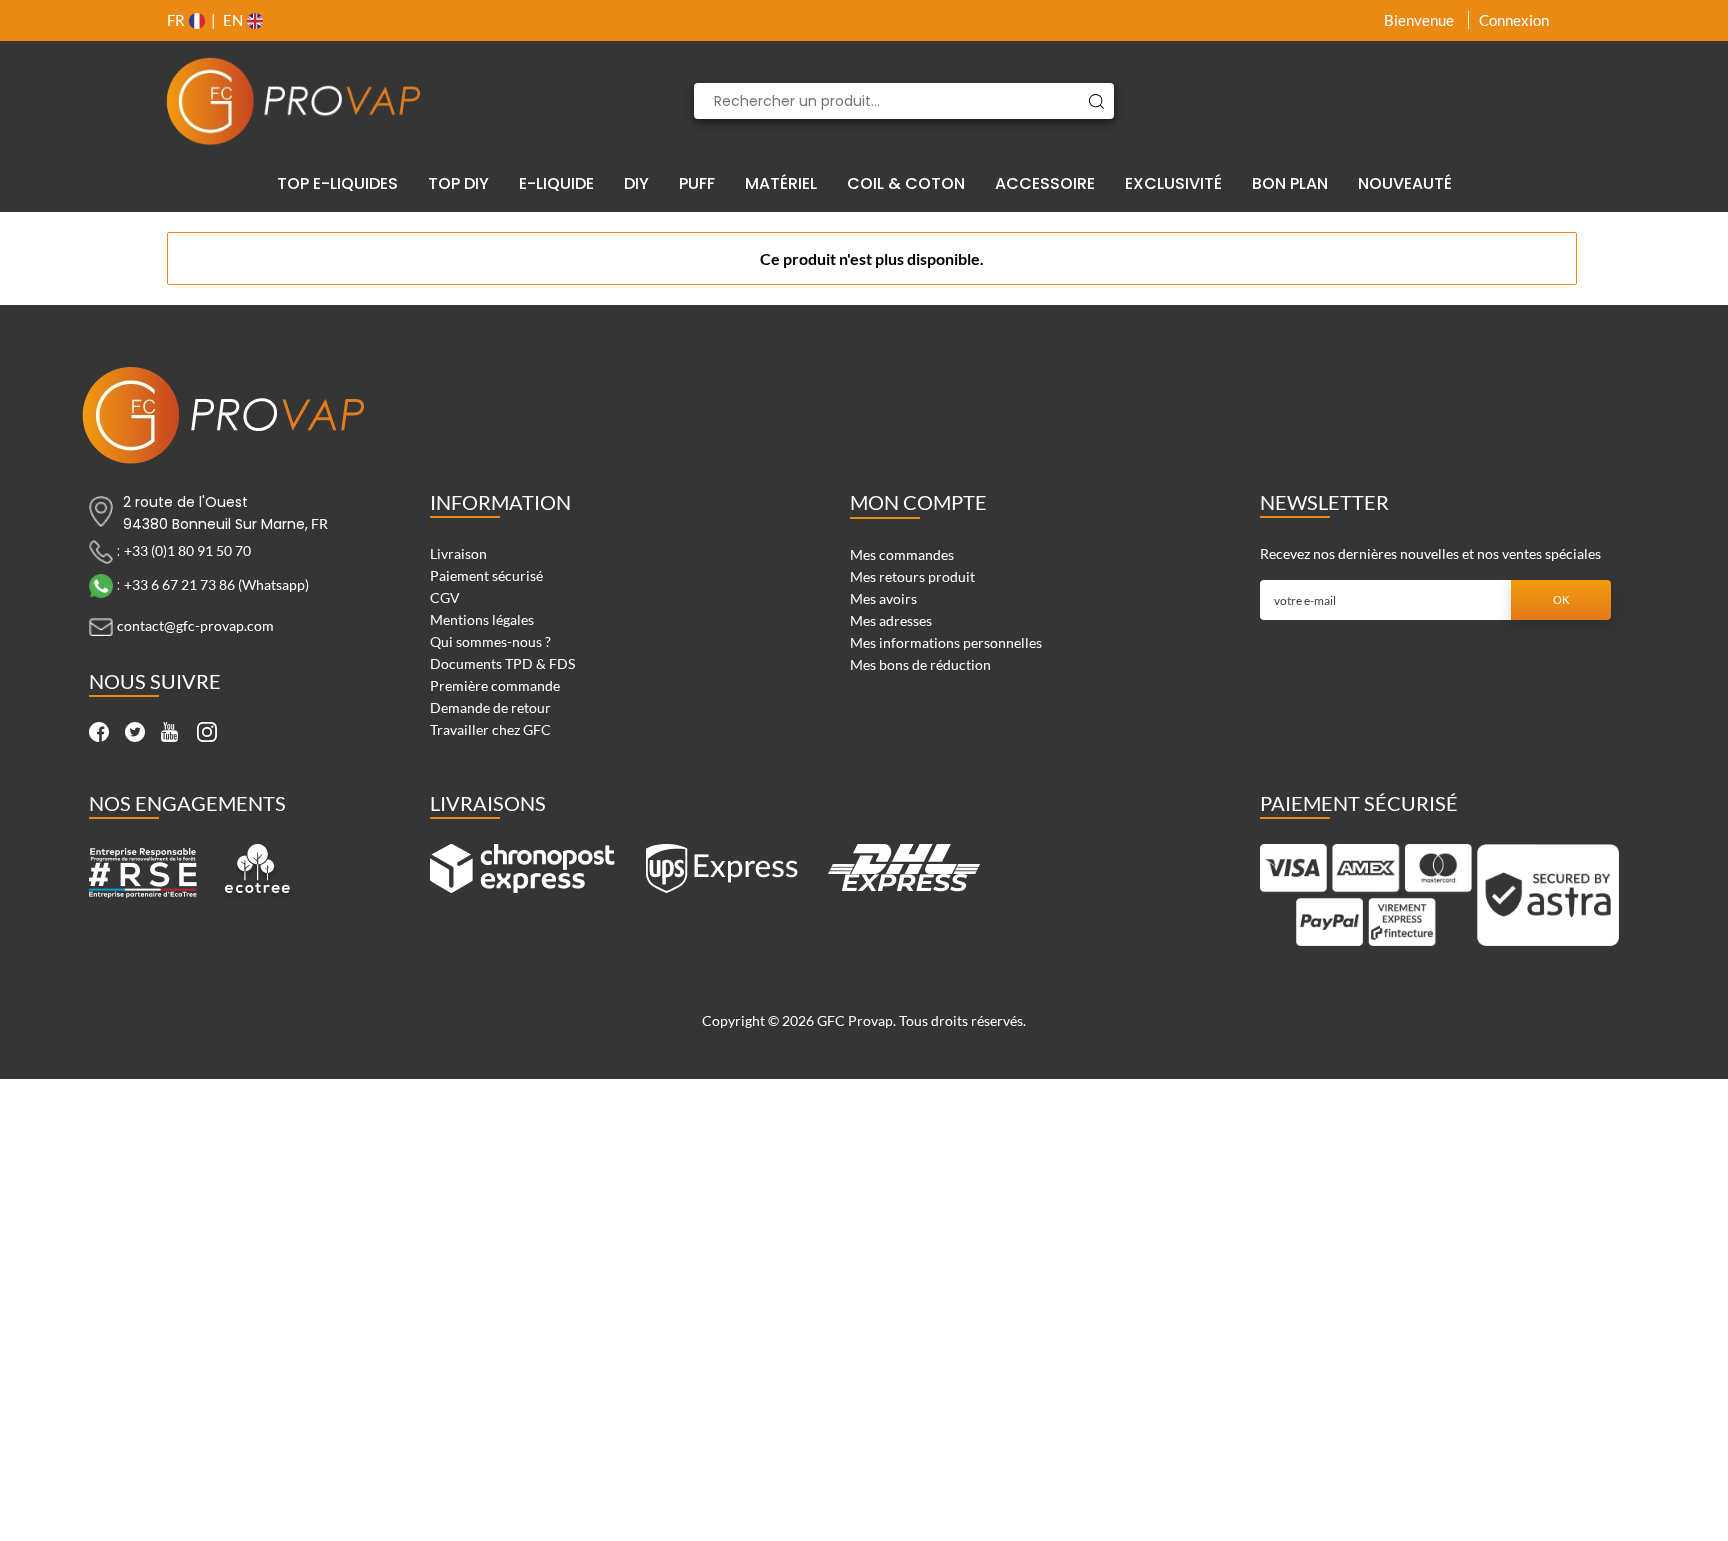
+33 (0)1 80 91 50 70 (187, 550)
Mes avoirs (883, 598)
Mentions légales (482, 619)
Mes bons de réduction (920, 664)
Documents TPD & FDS (502, 663)
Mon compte (918, 502)
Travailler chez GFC (490, 729)
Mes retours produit (912, 576)
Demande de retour (490, 707)
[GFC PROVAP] (294, 101)
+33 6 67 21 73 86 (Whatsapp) (216, 584)
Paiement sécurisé (486, 575)
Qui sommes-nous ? (490, 641)
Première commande (495, 685)
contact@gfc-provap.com (195, 625)
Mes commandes (902, 554)
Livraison (458, 553)
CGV (445, 597)
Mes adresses (891, 620)
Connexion (1514, 20)
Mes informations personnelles (946, 642)
